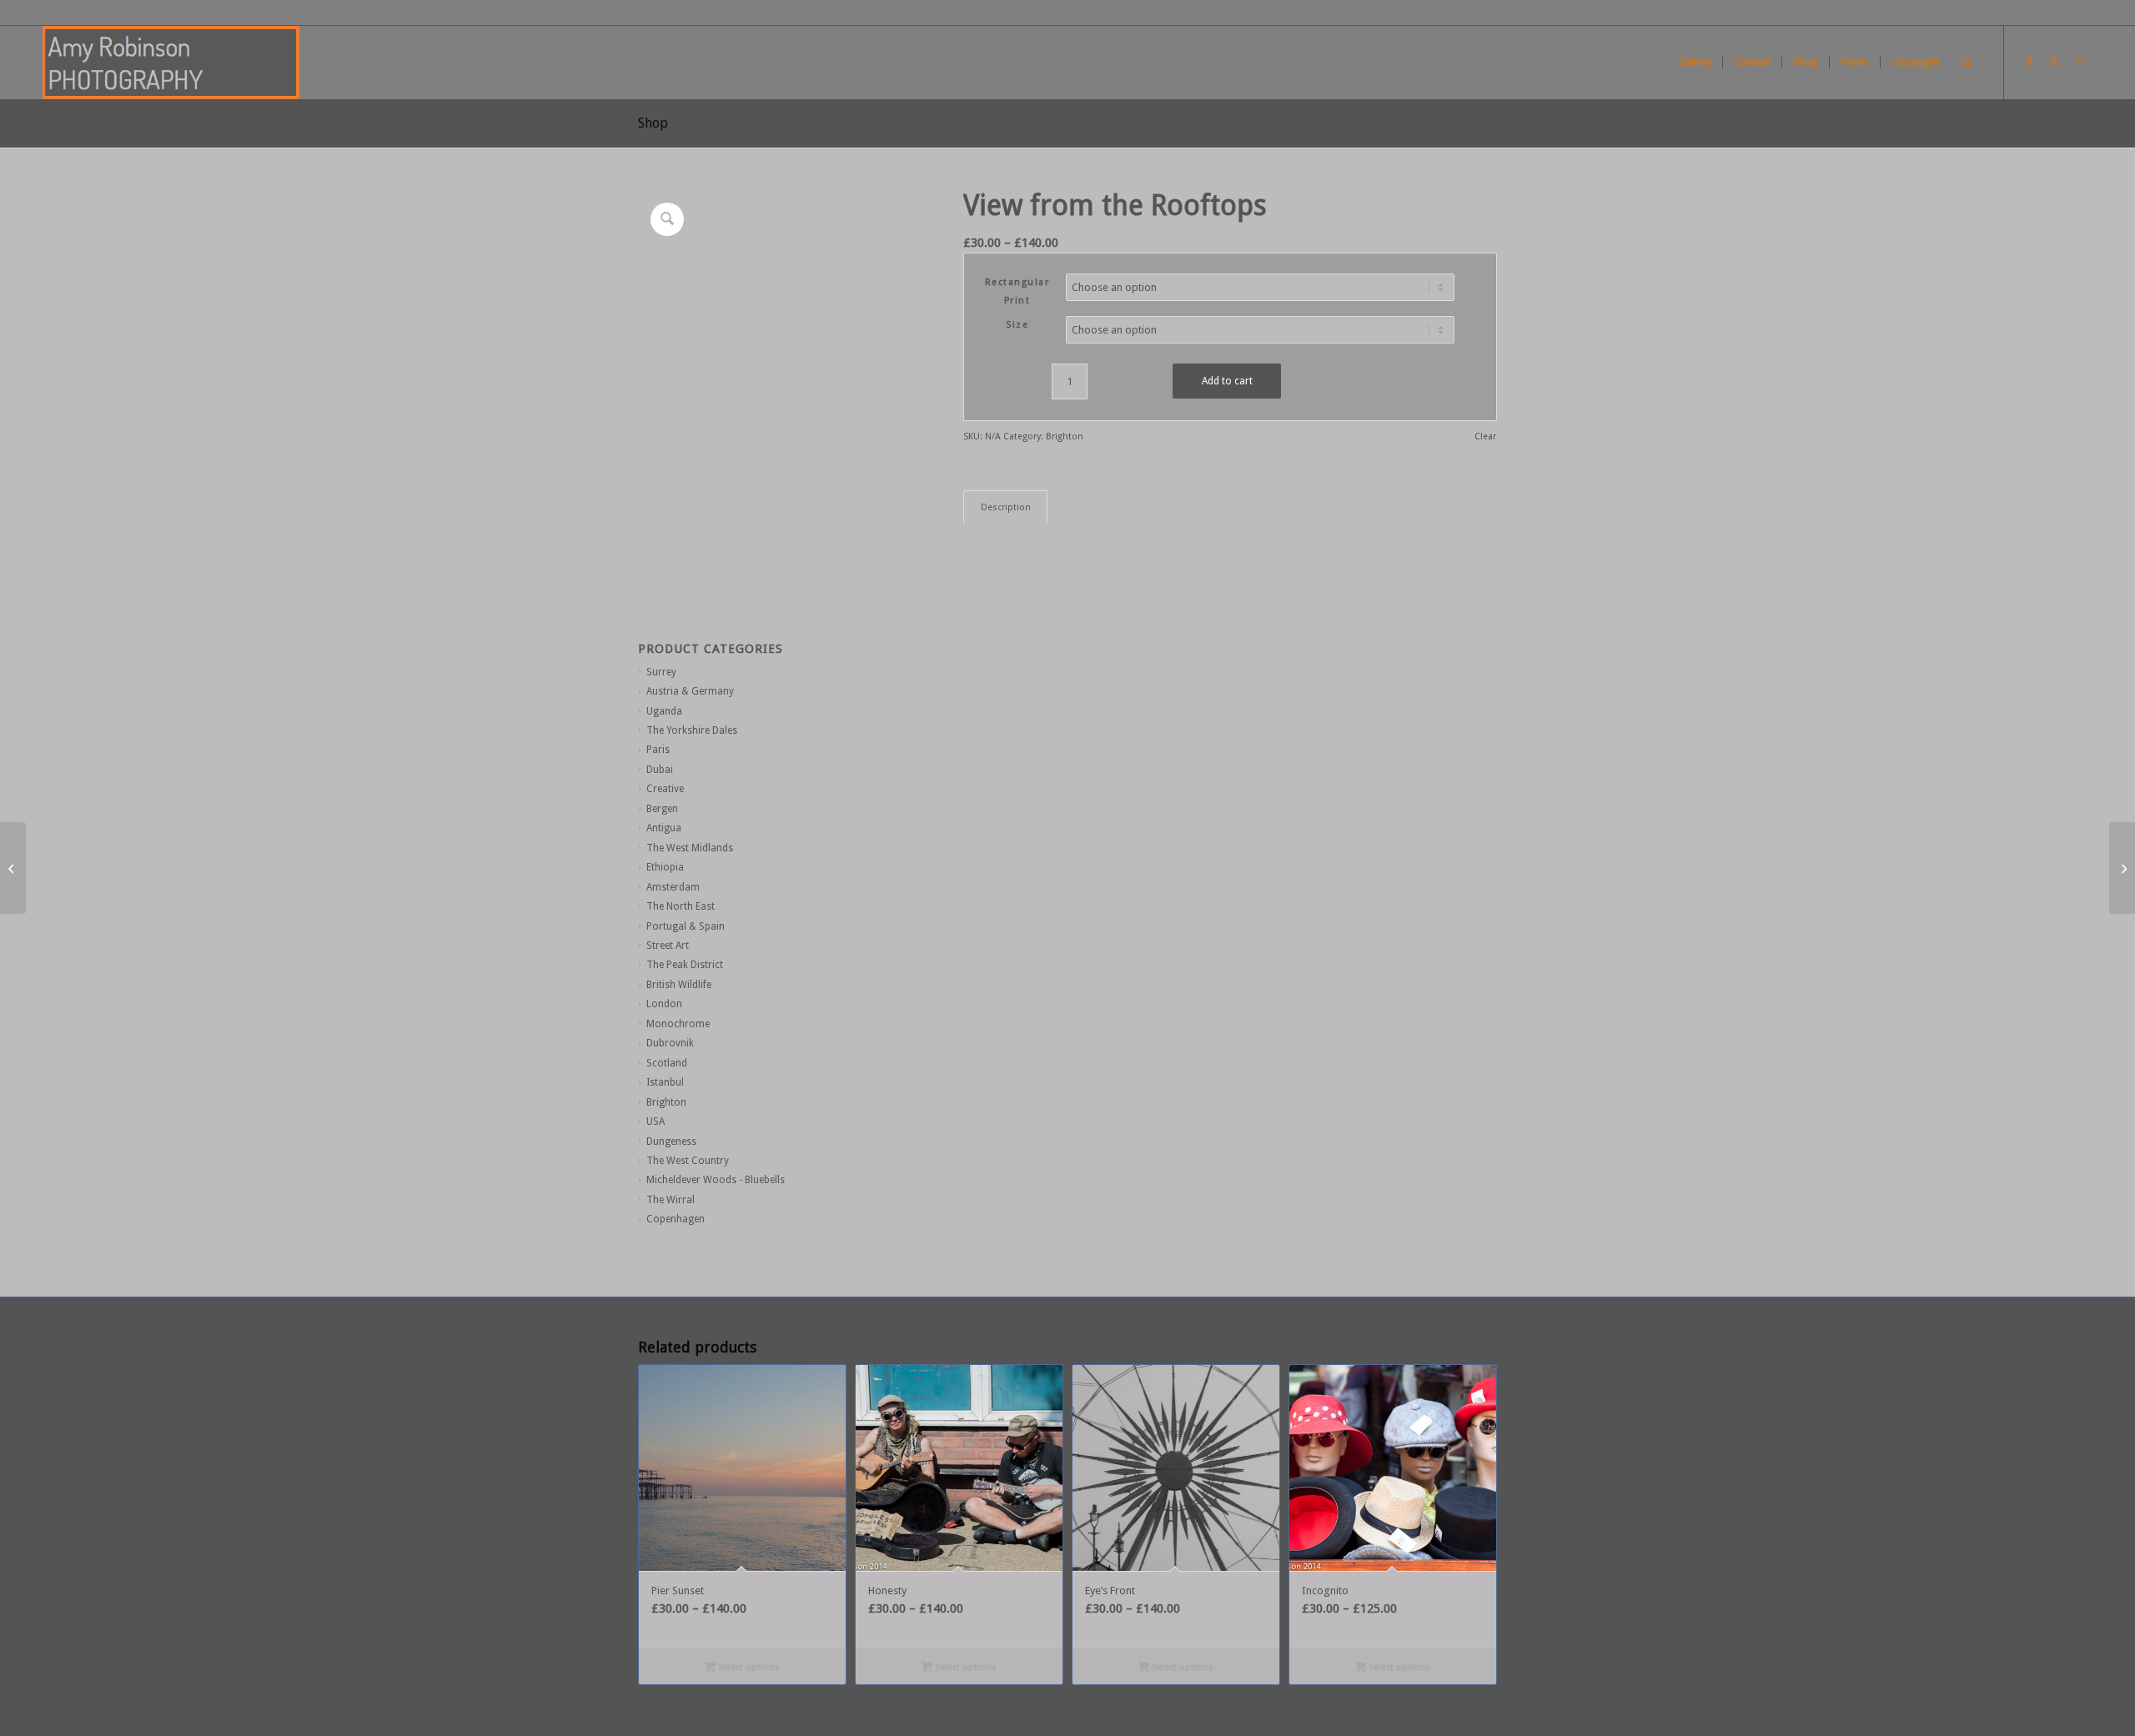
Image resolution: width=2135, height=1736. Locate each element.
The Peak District (685, 965)
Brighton (666, 1102)
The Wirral (671, 1200)
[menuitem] (1695, 63)
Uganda (664, 711)
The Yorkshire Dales (692, 730)
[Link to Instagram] (2080, 62)
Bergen (662, 809)
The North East (681, 906)
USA (656, 1121)
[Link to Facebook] (2030, 62)
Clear (1485, 437)
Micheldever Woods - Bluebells (716, 1180)
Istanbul (665, 1082)
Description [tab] (1006, 507)
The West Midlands (690, 848)
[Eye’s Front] (13, 868)
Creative (665, 789)
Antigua (664, 828)
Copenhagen (676, 1219)
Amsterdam (673, 887)
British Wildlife (679, 985)
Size (1017, 325)
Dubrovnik (670, 1043)
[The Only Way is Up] (2122, 868)
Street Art (668, 946)
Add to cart (1227, 381)
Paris (658, 750)
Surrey (661, 672)
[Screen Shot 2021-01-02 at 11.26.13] (171, 63)
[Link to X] (2055, 62)
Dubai (660, 770)
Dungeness (671, 1141)
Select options (748, 1667)
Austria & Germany (690, 691)
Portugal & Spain (686, 926)
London (664, 1004)
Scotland (667, 1063)
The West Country (688, 1161)
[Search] (1966, 63)
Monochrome (678, 1024)
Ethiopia (665, 867)
